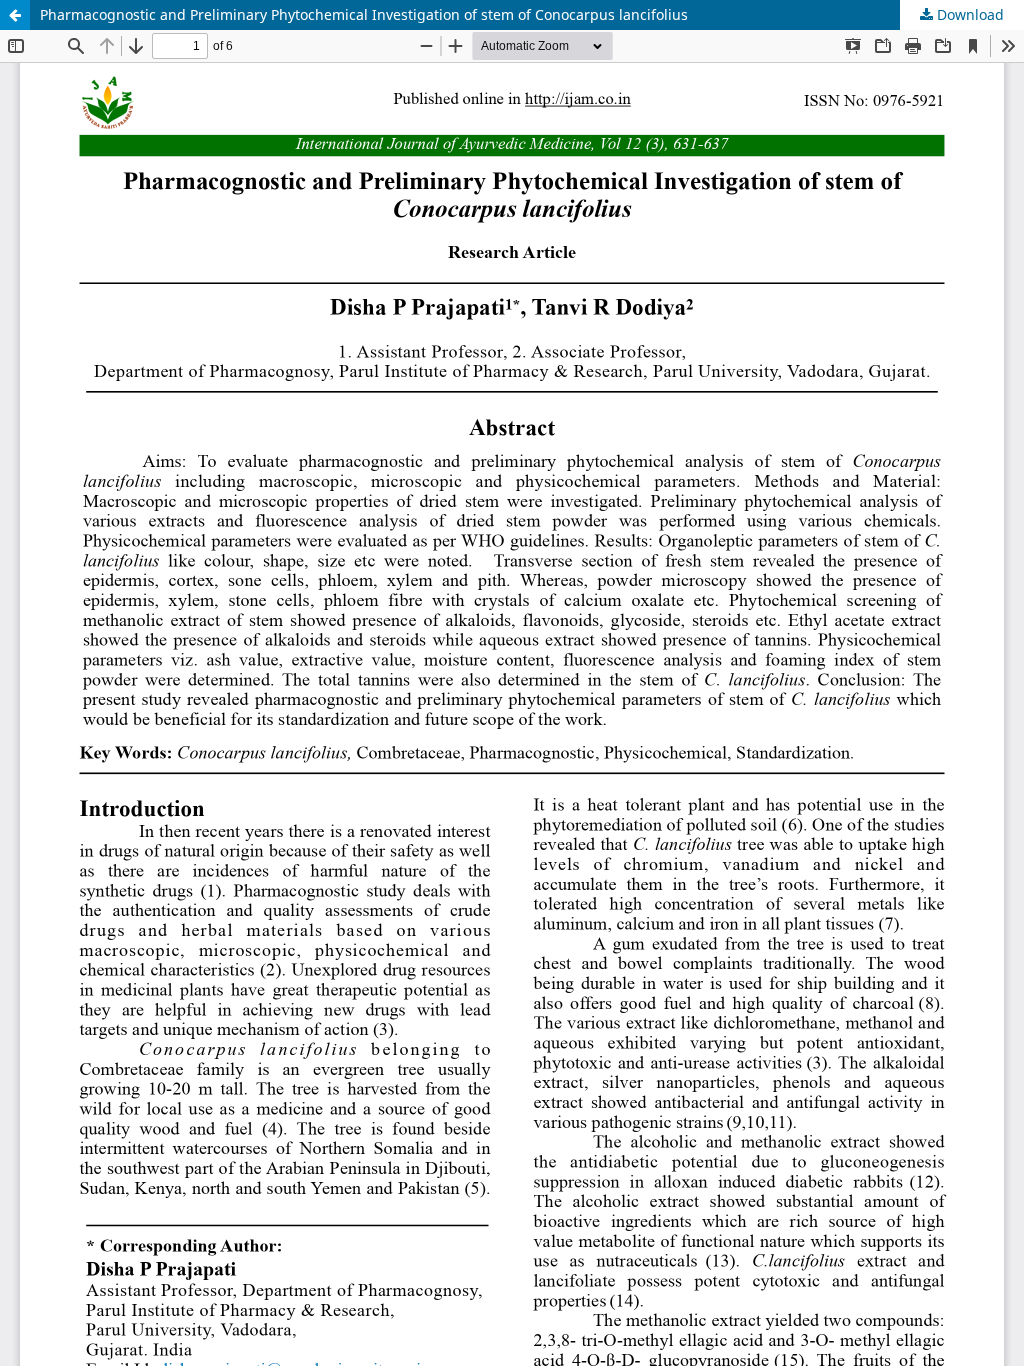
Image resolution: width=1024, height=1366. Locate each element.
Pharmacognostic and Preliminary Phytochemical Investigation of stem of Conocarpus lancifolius (364, 14)
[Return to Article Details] (15, 15)
